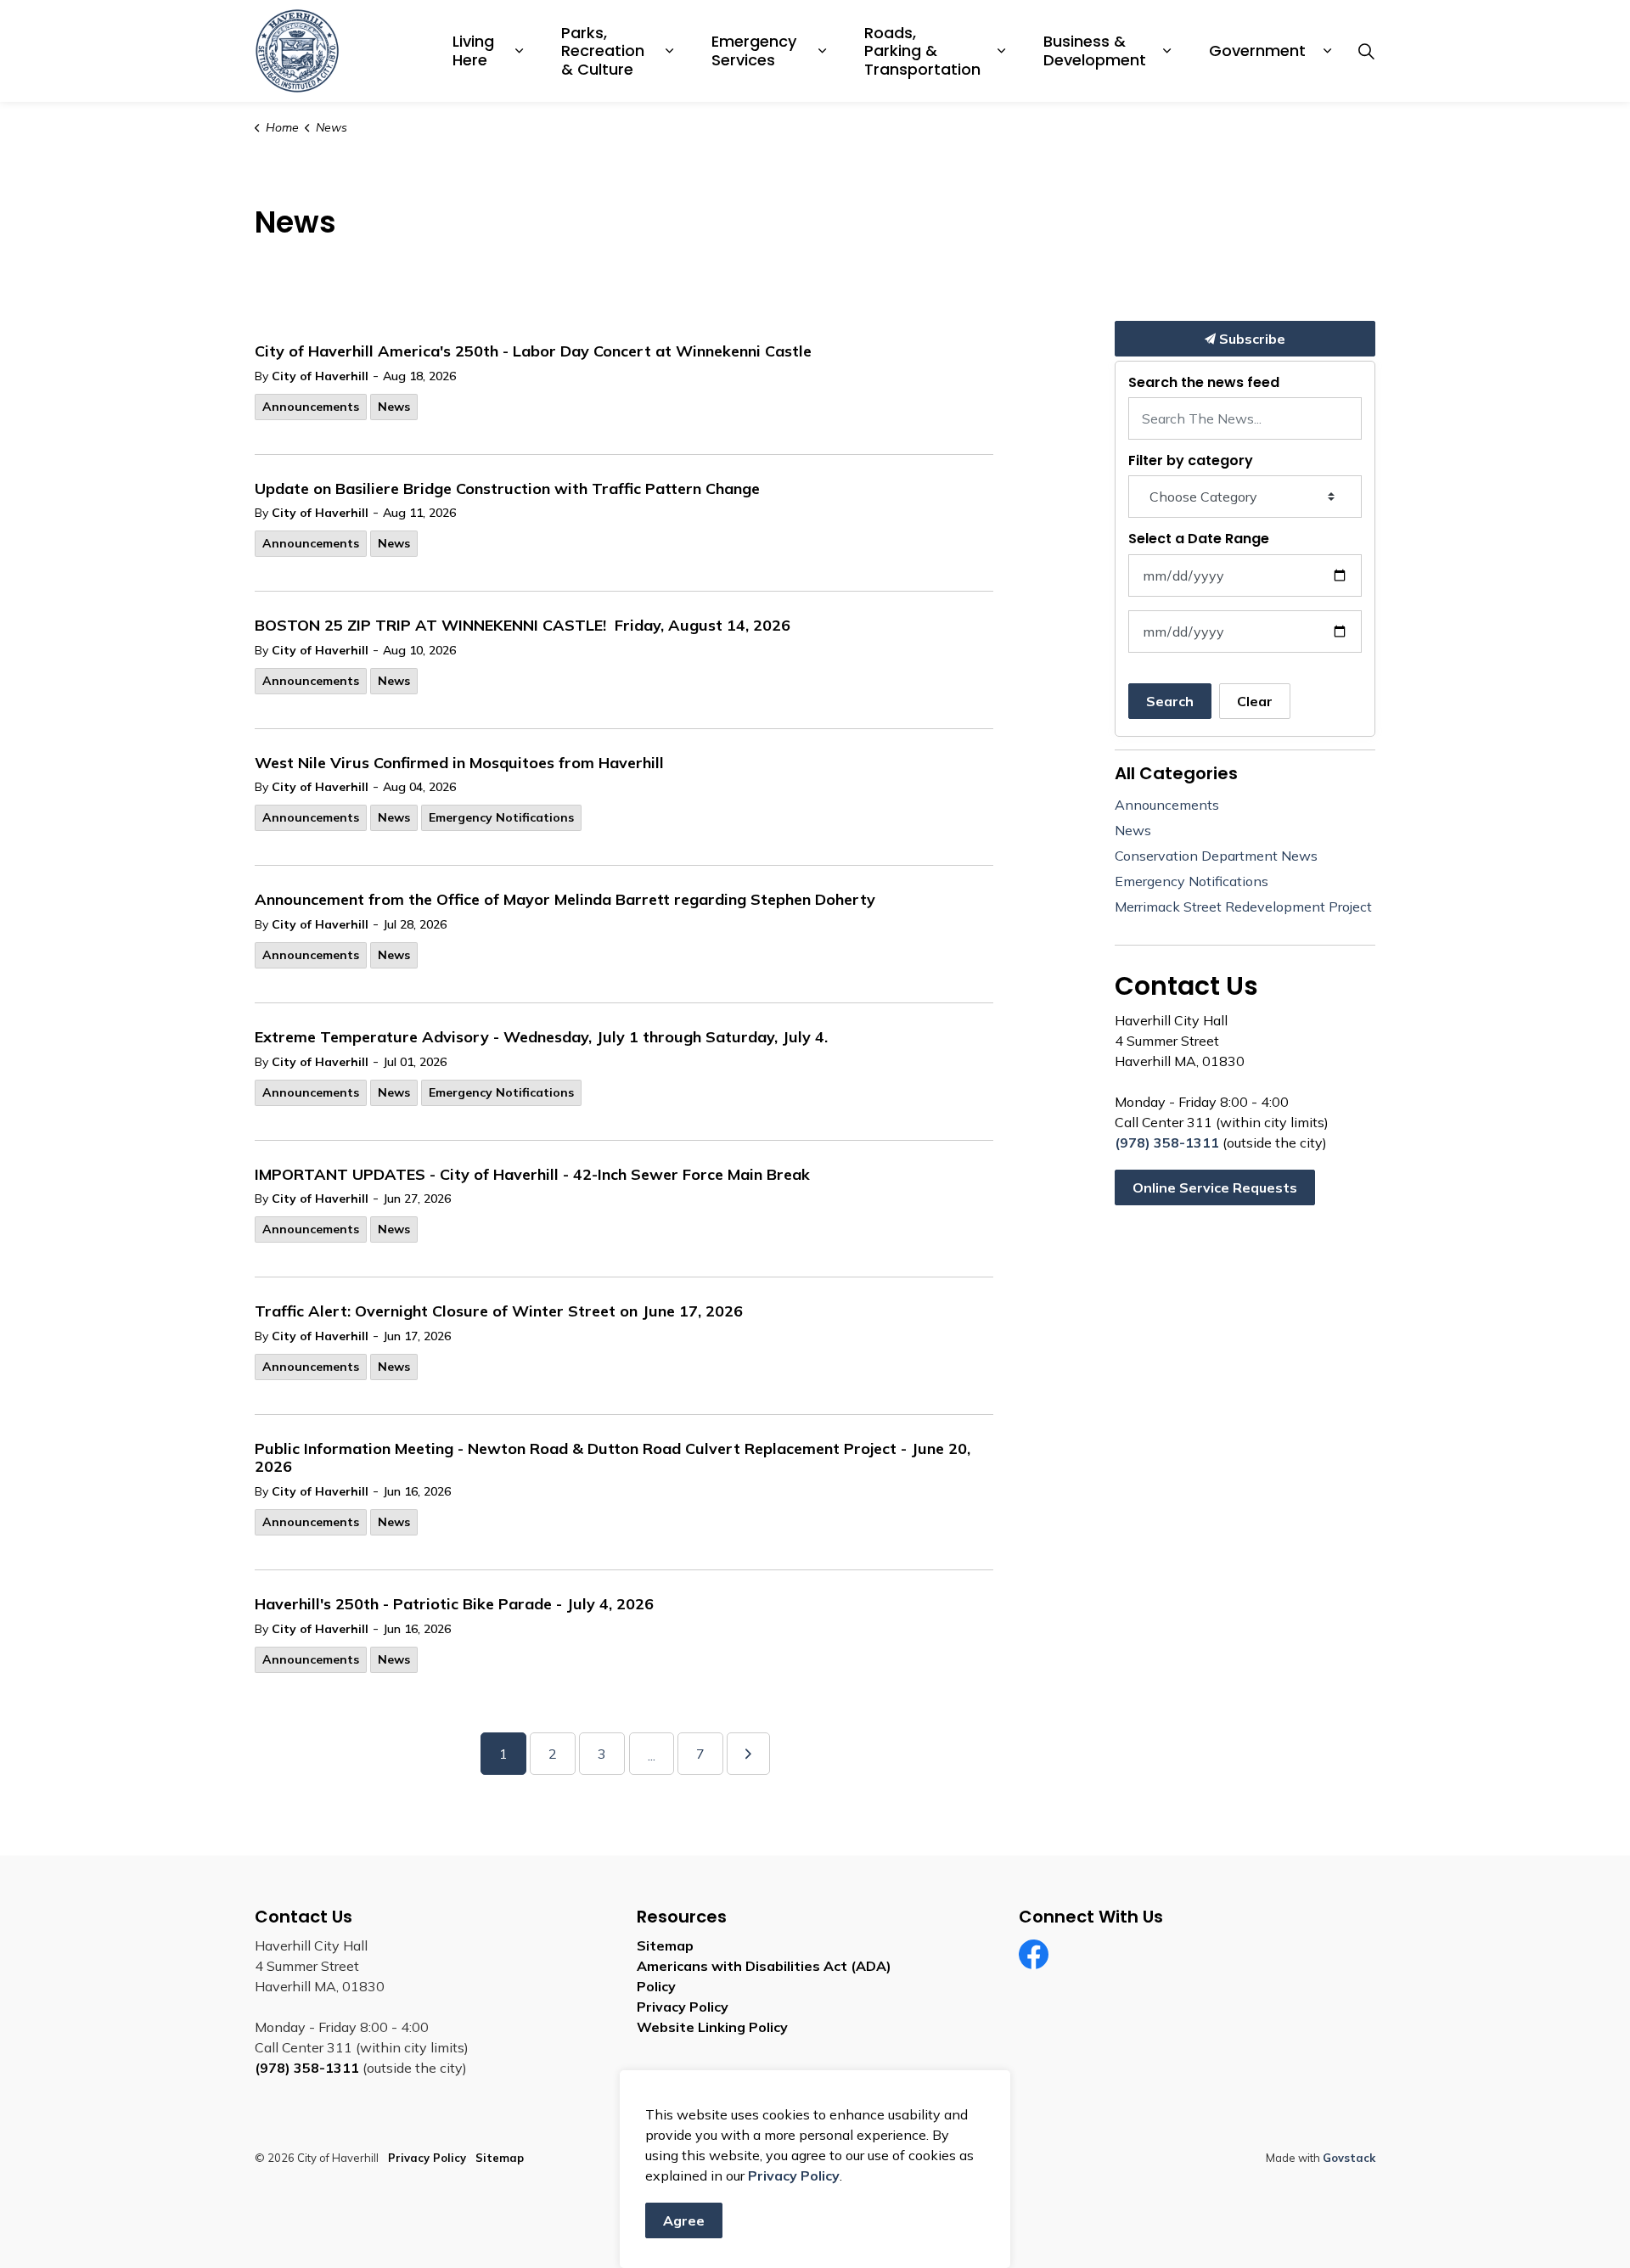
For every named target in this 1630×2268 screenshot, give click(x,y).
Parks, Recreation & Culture (605, 51)
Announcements (311, 407)
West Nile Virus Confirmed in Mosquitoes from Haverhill (459, 763)
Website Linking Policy (712, 2027)
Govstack (1349, 2158)
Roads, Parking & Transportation (922, 51)
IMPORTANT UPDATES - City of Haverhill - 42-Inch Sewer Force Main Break (532, 1175)
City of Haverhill (320, 376)
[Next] (748, 1754)
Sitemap (665, 1945)
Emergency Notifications (501, 817)
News (394, 407)
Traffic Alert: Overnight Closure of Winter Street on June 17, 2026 (499, 1311)
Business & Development (1095, 51)
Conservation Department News (1216, 856)
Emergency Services (756, 51)
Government (1257, 51)
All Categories (1176, 773)
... (652, 1755)
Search (1170, 701)
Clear (1255, 701)
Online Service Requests (1215, 1187)
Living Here (475, 51)
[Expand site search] (1366, 51)
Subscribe (1251, 339)
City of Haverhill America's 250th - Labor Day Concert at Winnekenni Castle (533, 351)
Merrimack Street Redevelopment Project (1243, 907)
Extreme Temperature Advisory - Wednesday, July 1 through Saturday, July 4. (541, 1037)
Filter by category (1191, 460)
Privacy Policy (683, 2007)
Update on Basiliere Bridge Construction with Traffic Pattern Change (507, 489)
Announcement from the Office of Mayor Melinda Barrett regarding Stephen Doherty (565, 900)
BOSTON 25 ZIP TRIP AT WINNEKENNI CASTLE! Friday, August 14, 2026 (523, 626)
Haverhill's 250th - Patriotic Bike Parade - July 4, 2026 (454, 1604)
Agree (684, 2220)
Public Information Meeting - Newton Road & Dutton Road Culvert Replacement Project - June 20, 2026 (613, 1458)
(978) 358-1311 (1167, 1142)
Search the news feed (1204, 382)
